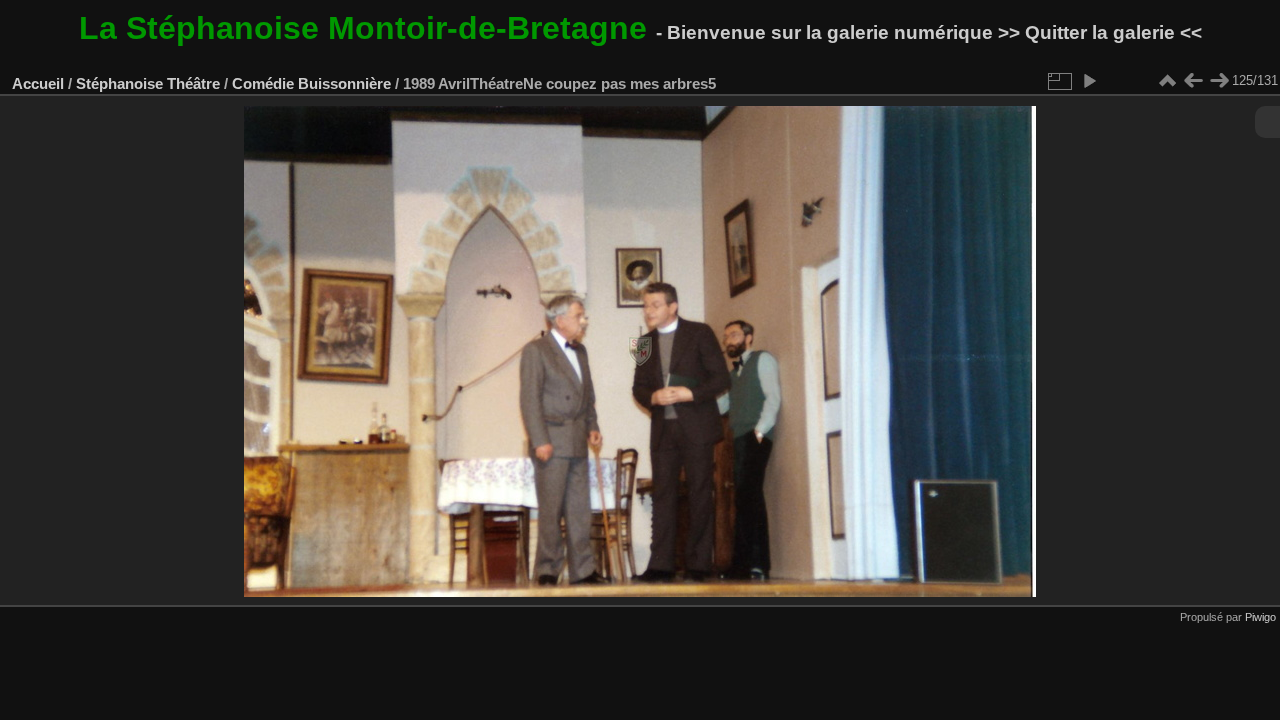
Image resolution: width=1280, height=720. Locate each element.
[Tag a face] (1115, 81)
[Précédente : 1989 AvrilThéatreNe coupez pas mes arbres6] (1193, 81)
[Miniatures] (1167, 81)
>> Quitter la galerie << (1100, 32)
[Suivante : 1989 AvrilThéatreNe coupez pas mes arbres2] (1219, 81)
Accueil (38, 83)
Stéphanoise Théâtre (148, 83)
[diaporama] (1089, 81)
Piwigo (1260, 617)
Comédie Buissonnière (311, 83)
